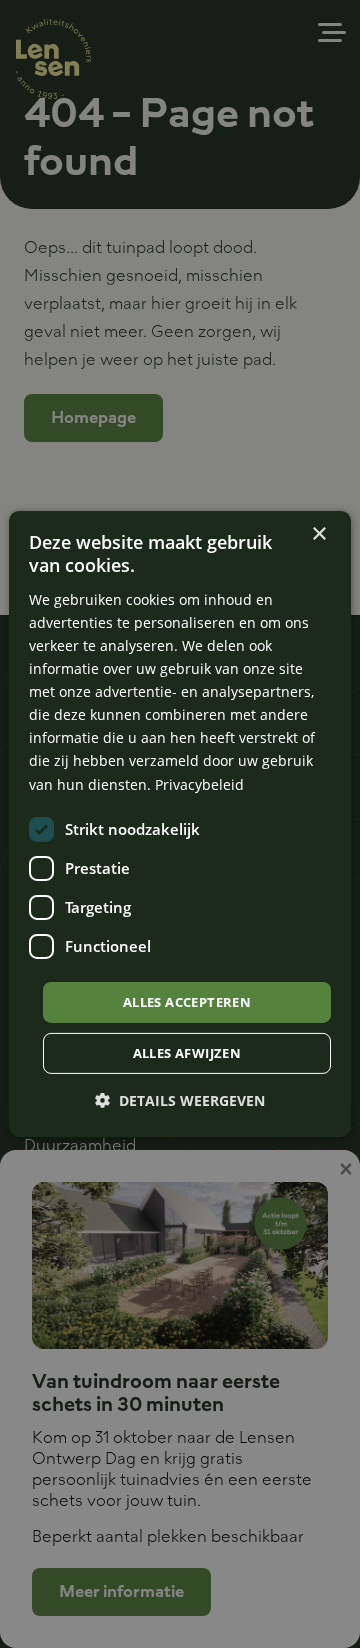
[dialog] (180, 824)
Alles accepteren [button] (187, 1002)
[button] (180, 1100)
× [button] (318, 534)
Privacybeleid (199, 783)
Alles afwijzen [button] (187, 1053)
